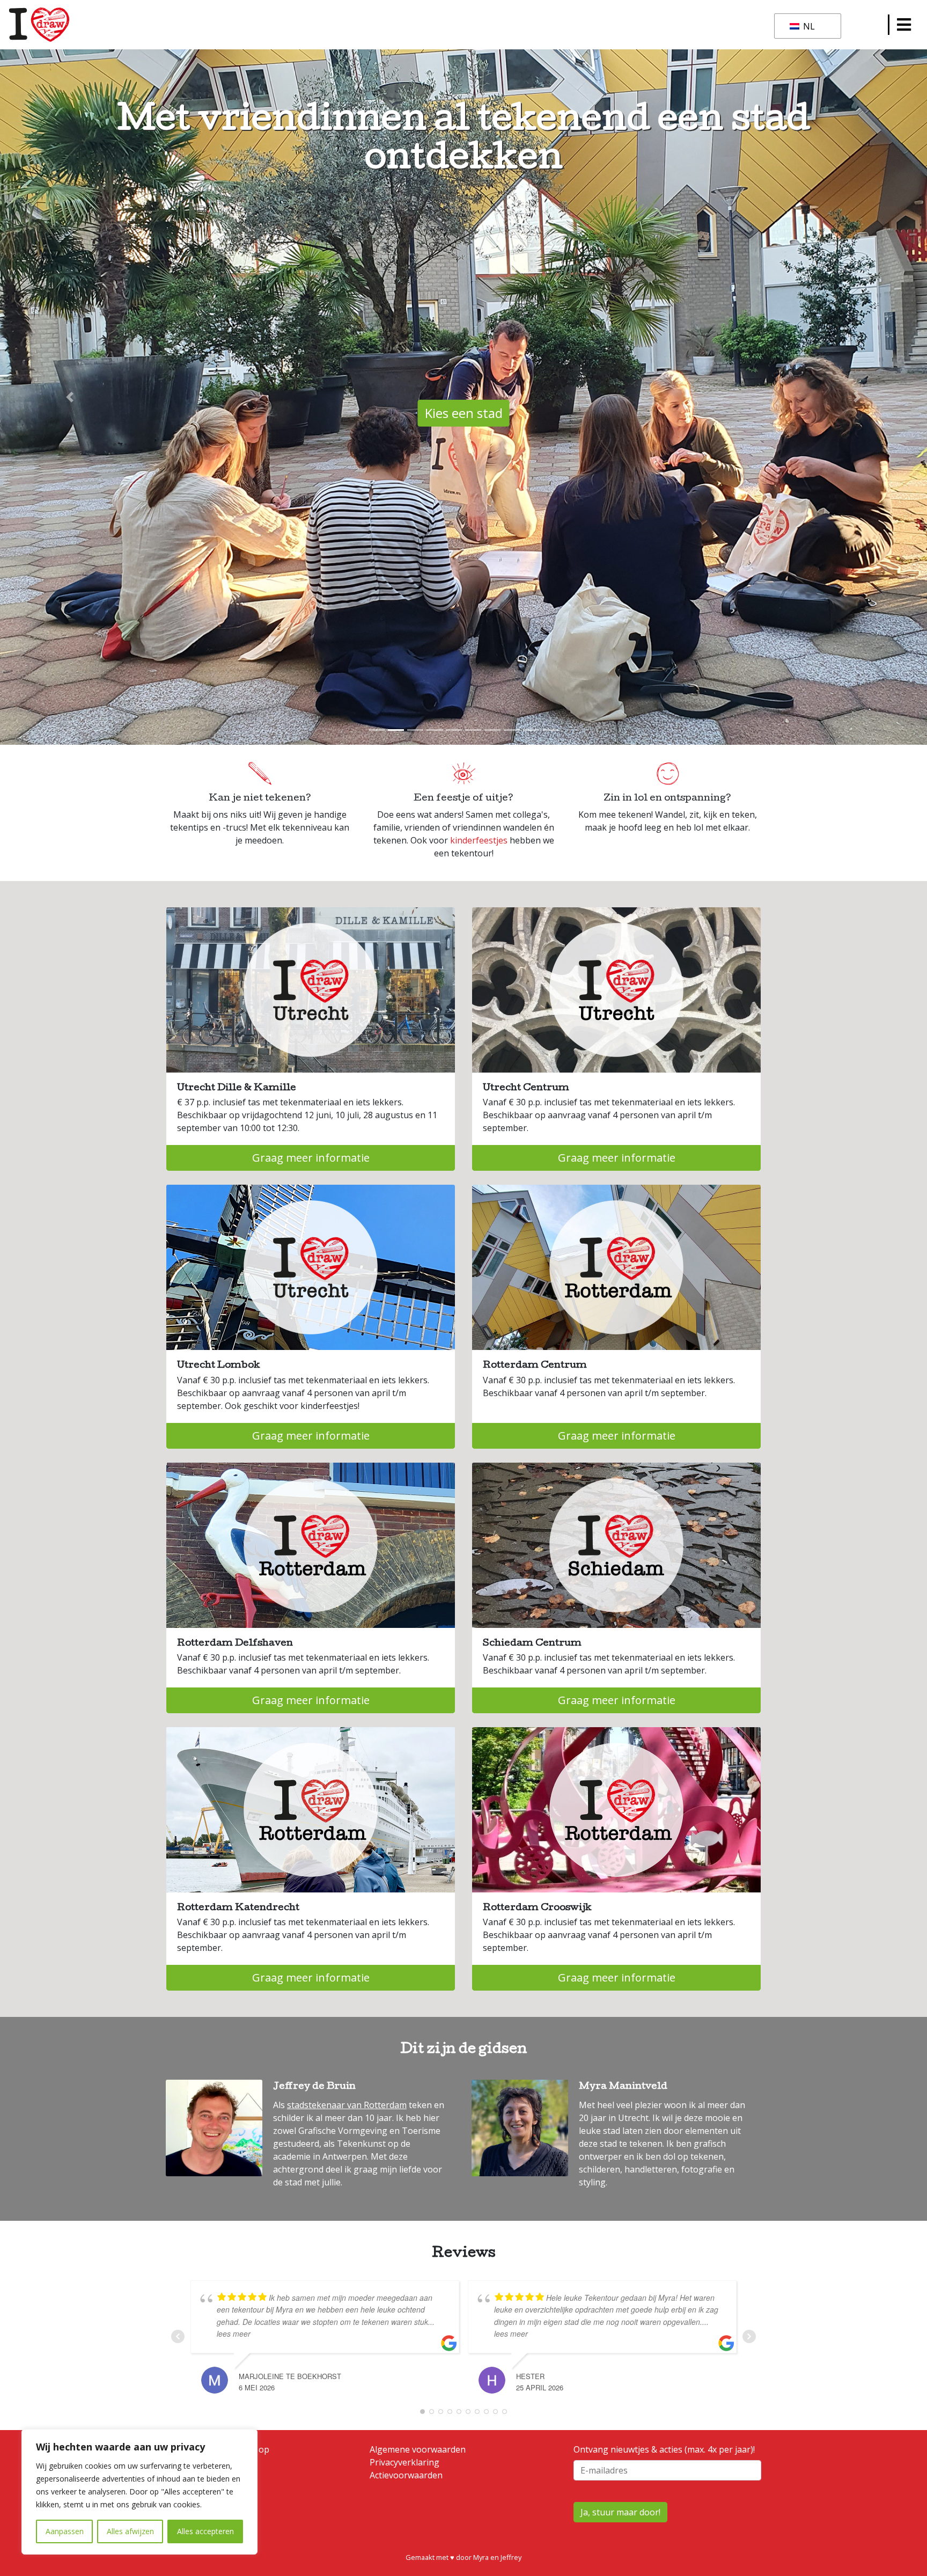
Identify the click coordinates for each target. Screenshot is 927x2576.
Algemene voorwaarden (418, 2449)
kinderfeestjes (479, 840)
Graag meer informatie (311, 1158)
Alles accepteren (205, 2531)
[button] (69, 397)
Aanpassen (65, 2531)
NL (808, 26)
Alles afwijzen (130, 2531)
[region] (139, 2492)
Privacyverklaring (404, 2462)
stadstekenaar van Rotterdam (347, 2105)
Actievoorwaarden (406, 2475)
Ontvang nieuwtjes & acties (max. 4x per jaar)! (664, 2449)
